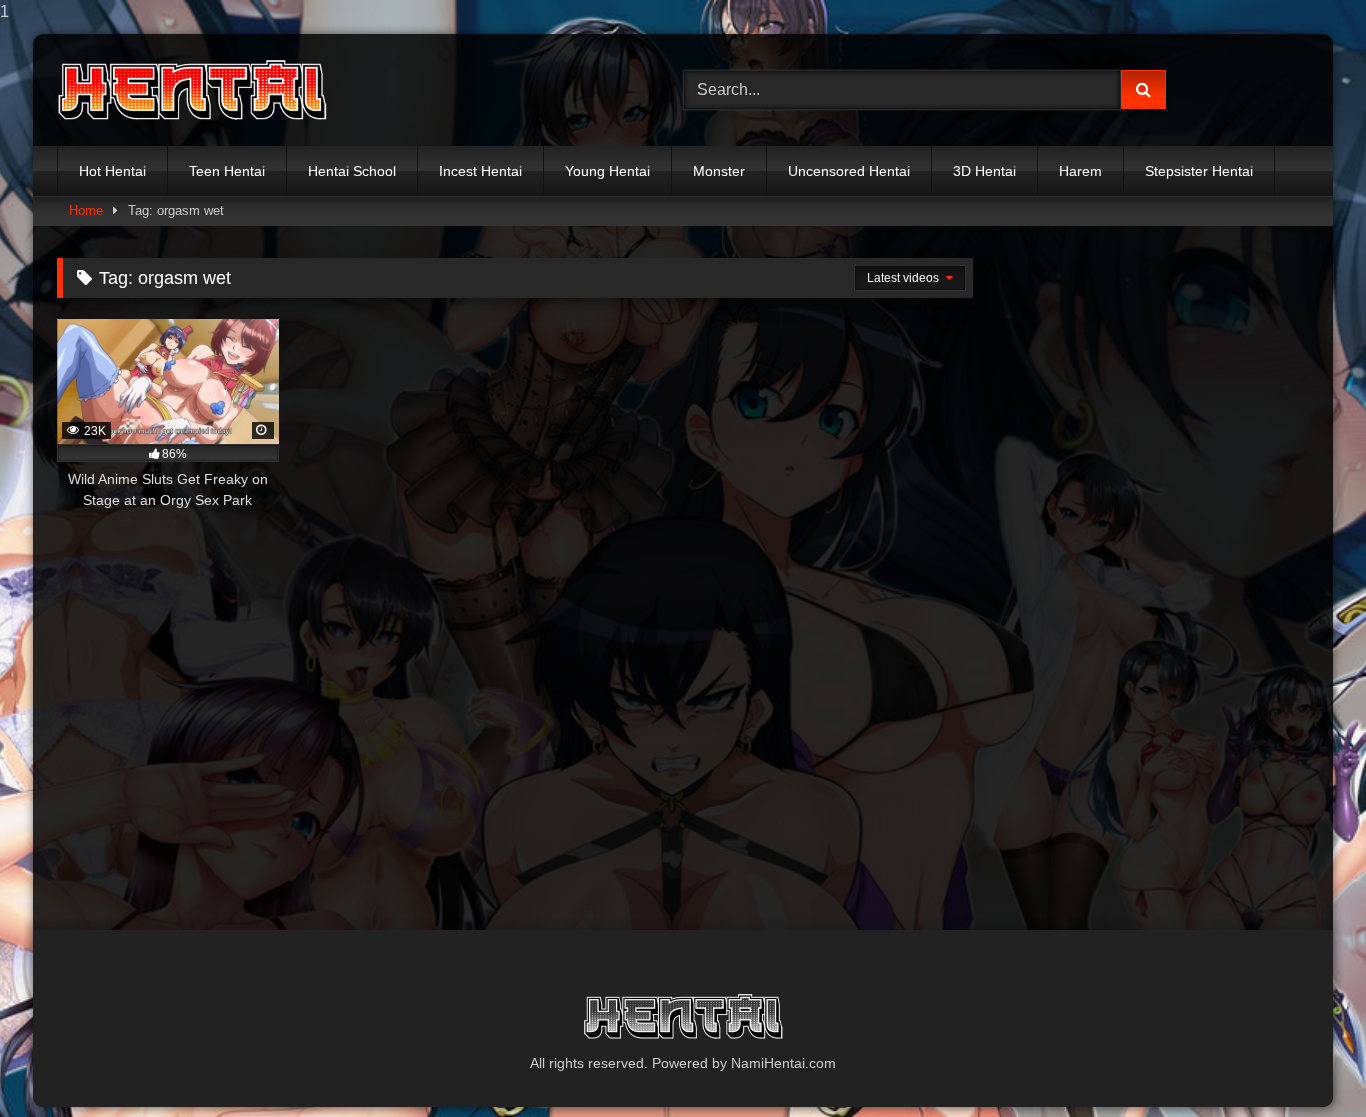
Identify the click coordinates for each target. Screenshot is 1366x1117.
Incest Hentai (480, 171)
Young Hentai (607, 171)
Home (86, 210)
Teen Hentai (227, 171)
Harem (1080, 171)
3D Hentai (984, 171)
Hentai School (352, 171)
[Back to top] (1304, 1061)
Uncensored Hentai (849, 171)
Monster (719, 171)
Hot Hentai (112, 171)
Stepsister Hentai (1199, 171)
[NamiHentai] (192, 90)
